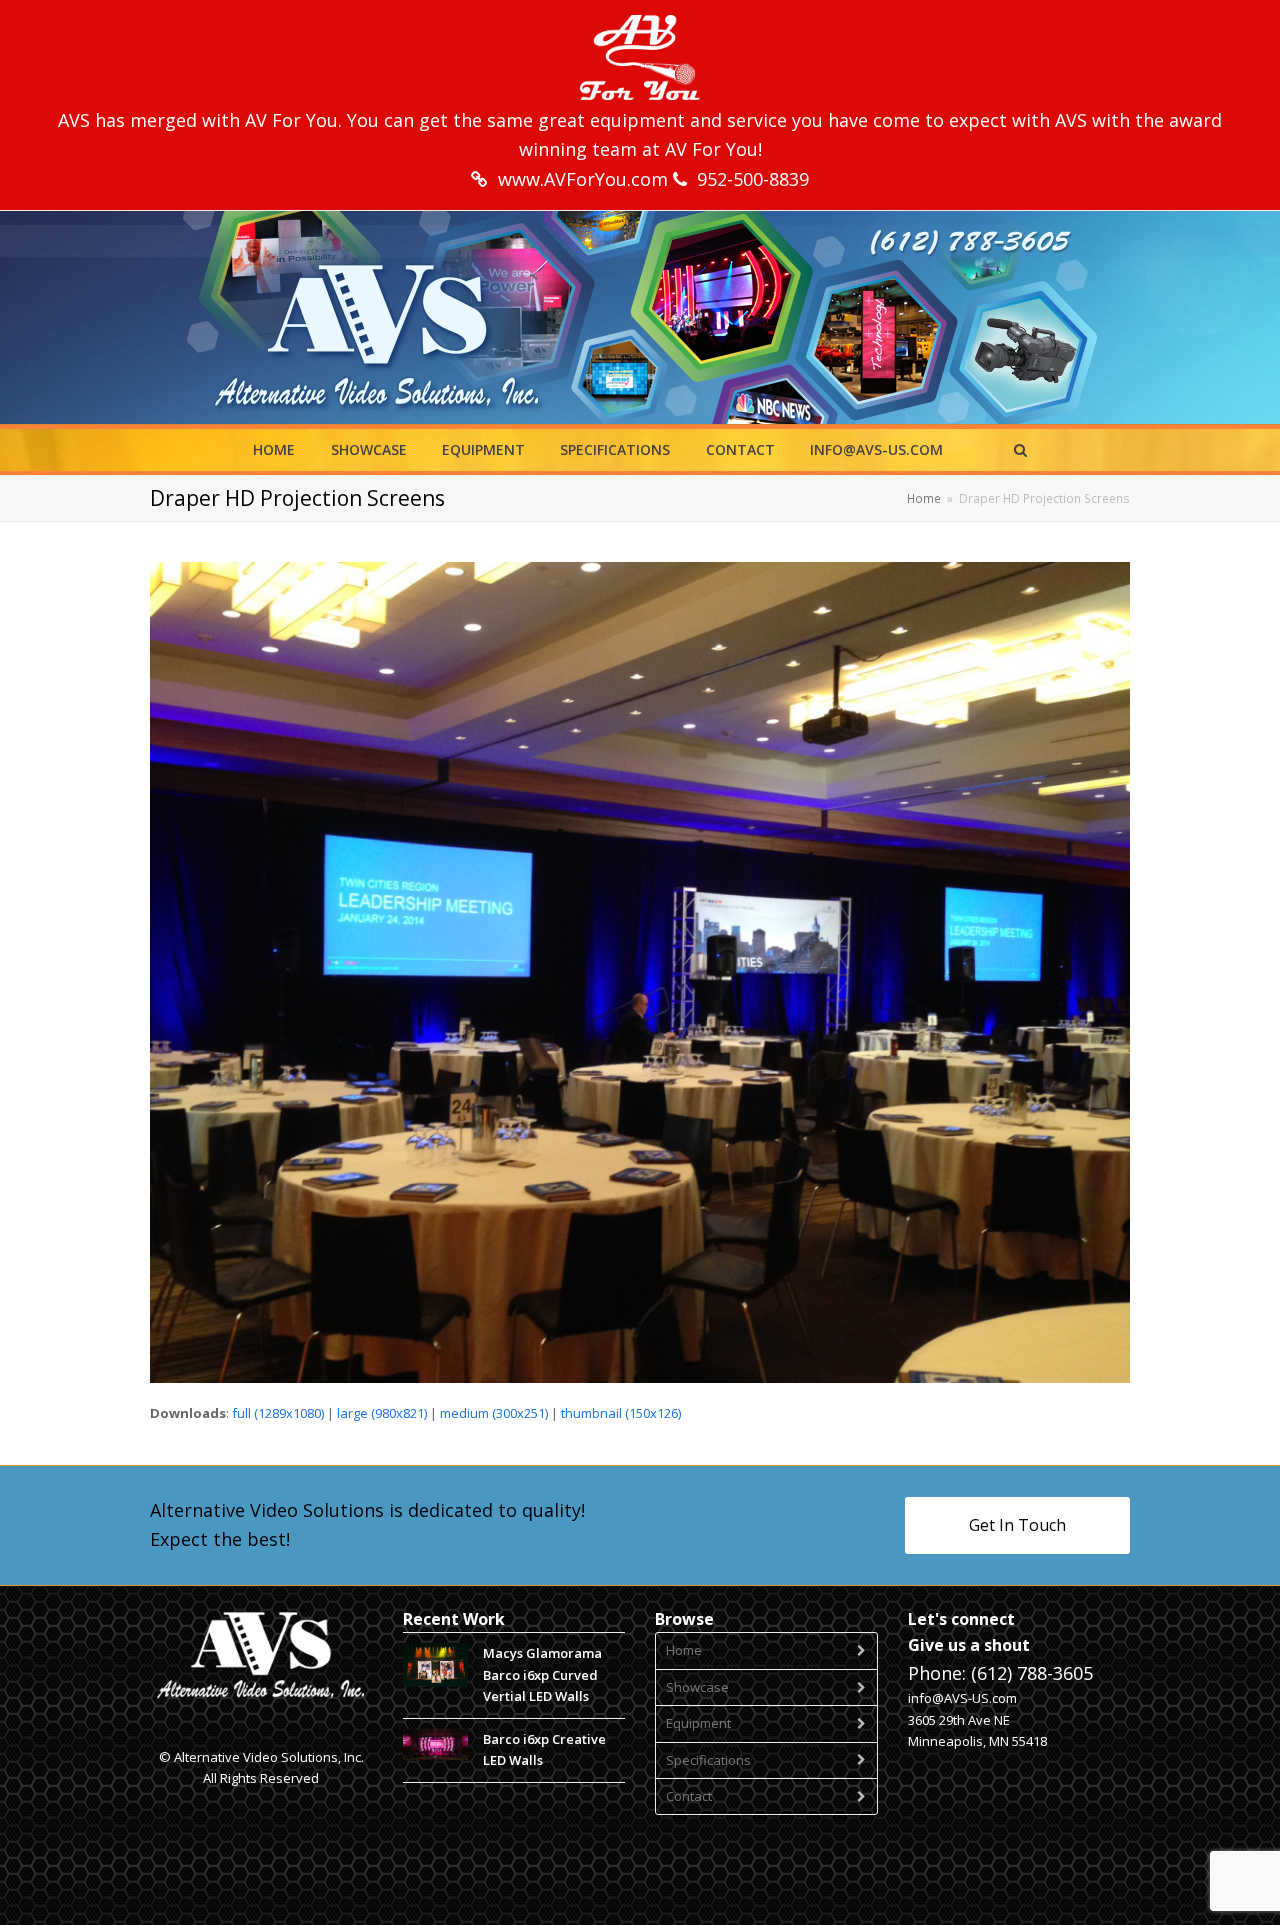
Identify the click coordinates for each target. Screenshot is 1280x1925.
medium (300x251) (494, 1413)
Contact (689, 1796)
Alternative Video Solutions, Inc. (269, 1757)
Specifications (708, 1760)
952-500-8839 (753, 179)
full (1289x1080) (278, 1413)
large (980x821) (382, 1413)
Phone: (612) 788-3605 (1000, 1673)
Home (684, 1650)
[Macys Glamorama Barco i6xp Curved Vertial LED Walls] (435, 1665)
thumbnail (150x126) (621, 1413)
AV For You (291, 120)
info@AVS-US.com (962, 1698)
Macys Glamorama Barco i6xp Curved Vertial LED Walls (542, 1674)
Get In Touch (1017, 1525)
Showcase (697, 1687)
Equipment (698, 1723)
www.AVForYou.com (585, 179)
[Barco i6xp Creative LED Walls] (435, 1744)
